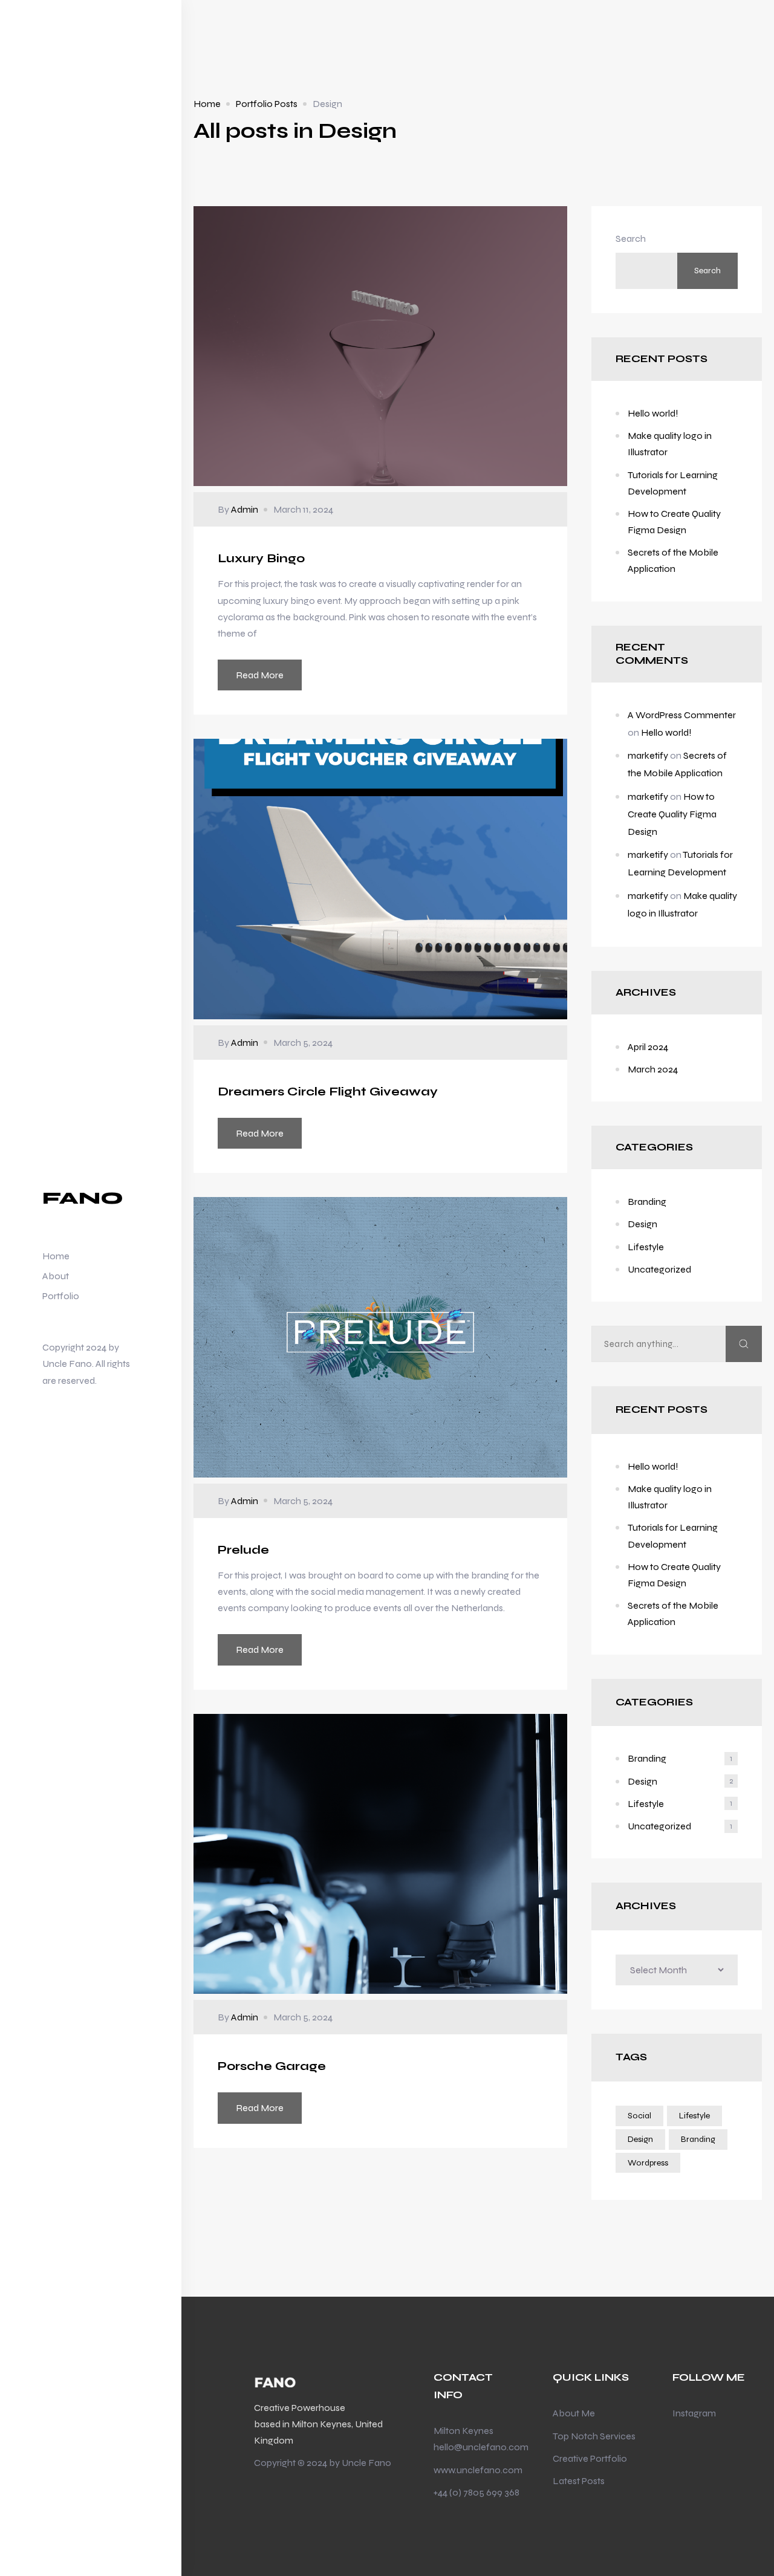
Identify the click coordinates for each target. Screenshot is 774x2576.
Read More (260, 675)
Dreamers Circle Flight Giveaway (328, 1092)
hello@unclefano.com (481, 2447)
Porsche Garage (272, 2066)
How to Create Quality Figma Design (674, 522)
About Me (574, 2413)
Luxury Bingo (261, 558)
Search (631, 238)
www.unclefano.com (478, 2470)
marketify (648, 755)
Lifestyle (646, 1247)
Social (639, 2116)
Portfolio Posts (267, 104)
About (56, 1276)
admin (245, 509)
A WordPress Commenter (682, 715)
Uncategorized (659, 1269)
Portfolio (61, 1296)
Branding (647, 1202)
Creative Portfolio (590, 2458)
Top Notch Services (594, 2436)
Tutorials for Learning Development (673, 483)
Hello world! (653, 413)
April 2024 (648, 1047)
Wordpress (648, 2163)
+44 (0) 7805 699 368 (476, 2492)
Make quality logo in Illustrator (670, 444)
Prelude (243, 1550)
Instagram (694, 2413)
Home (56, 1256)
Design (642, 1224)
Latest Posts (579, 2481)
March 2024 (653, 1069)
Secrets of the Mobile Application (673, 560)
